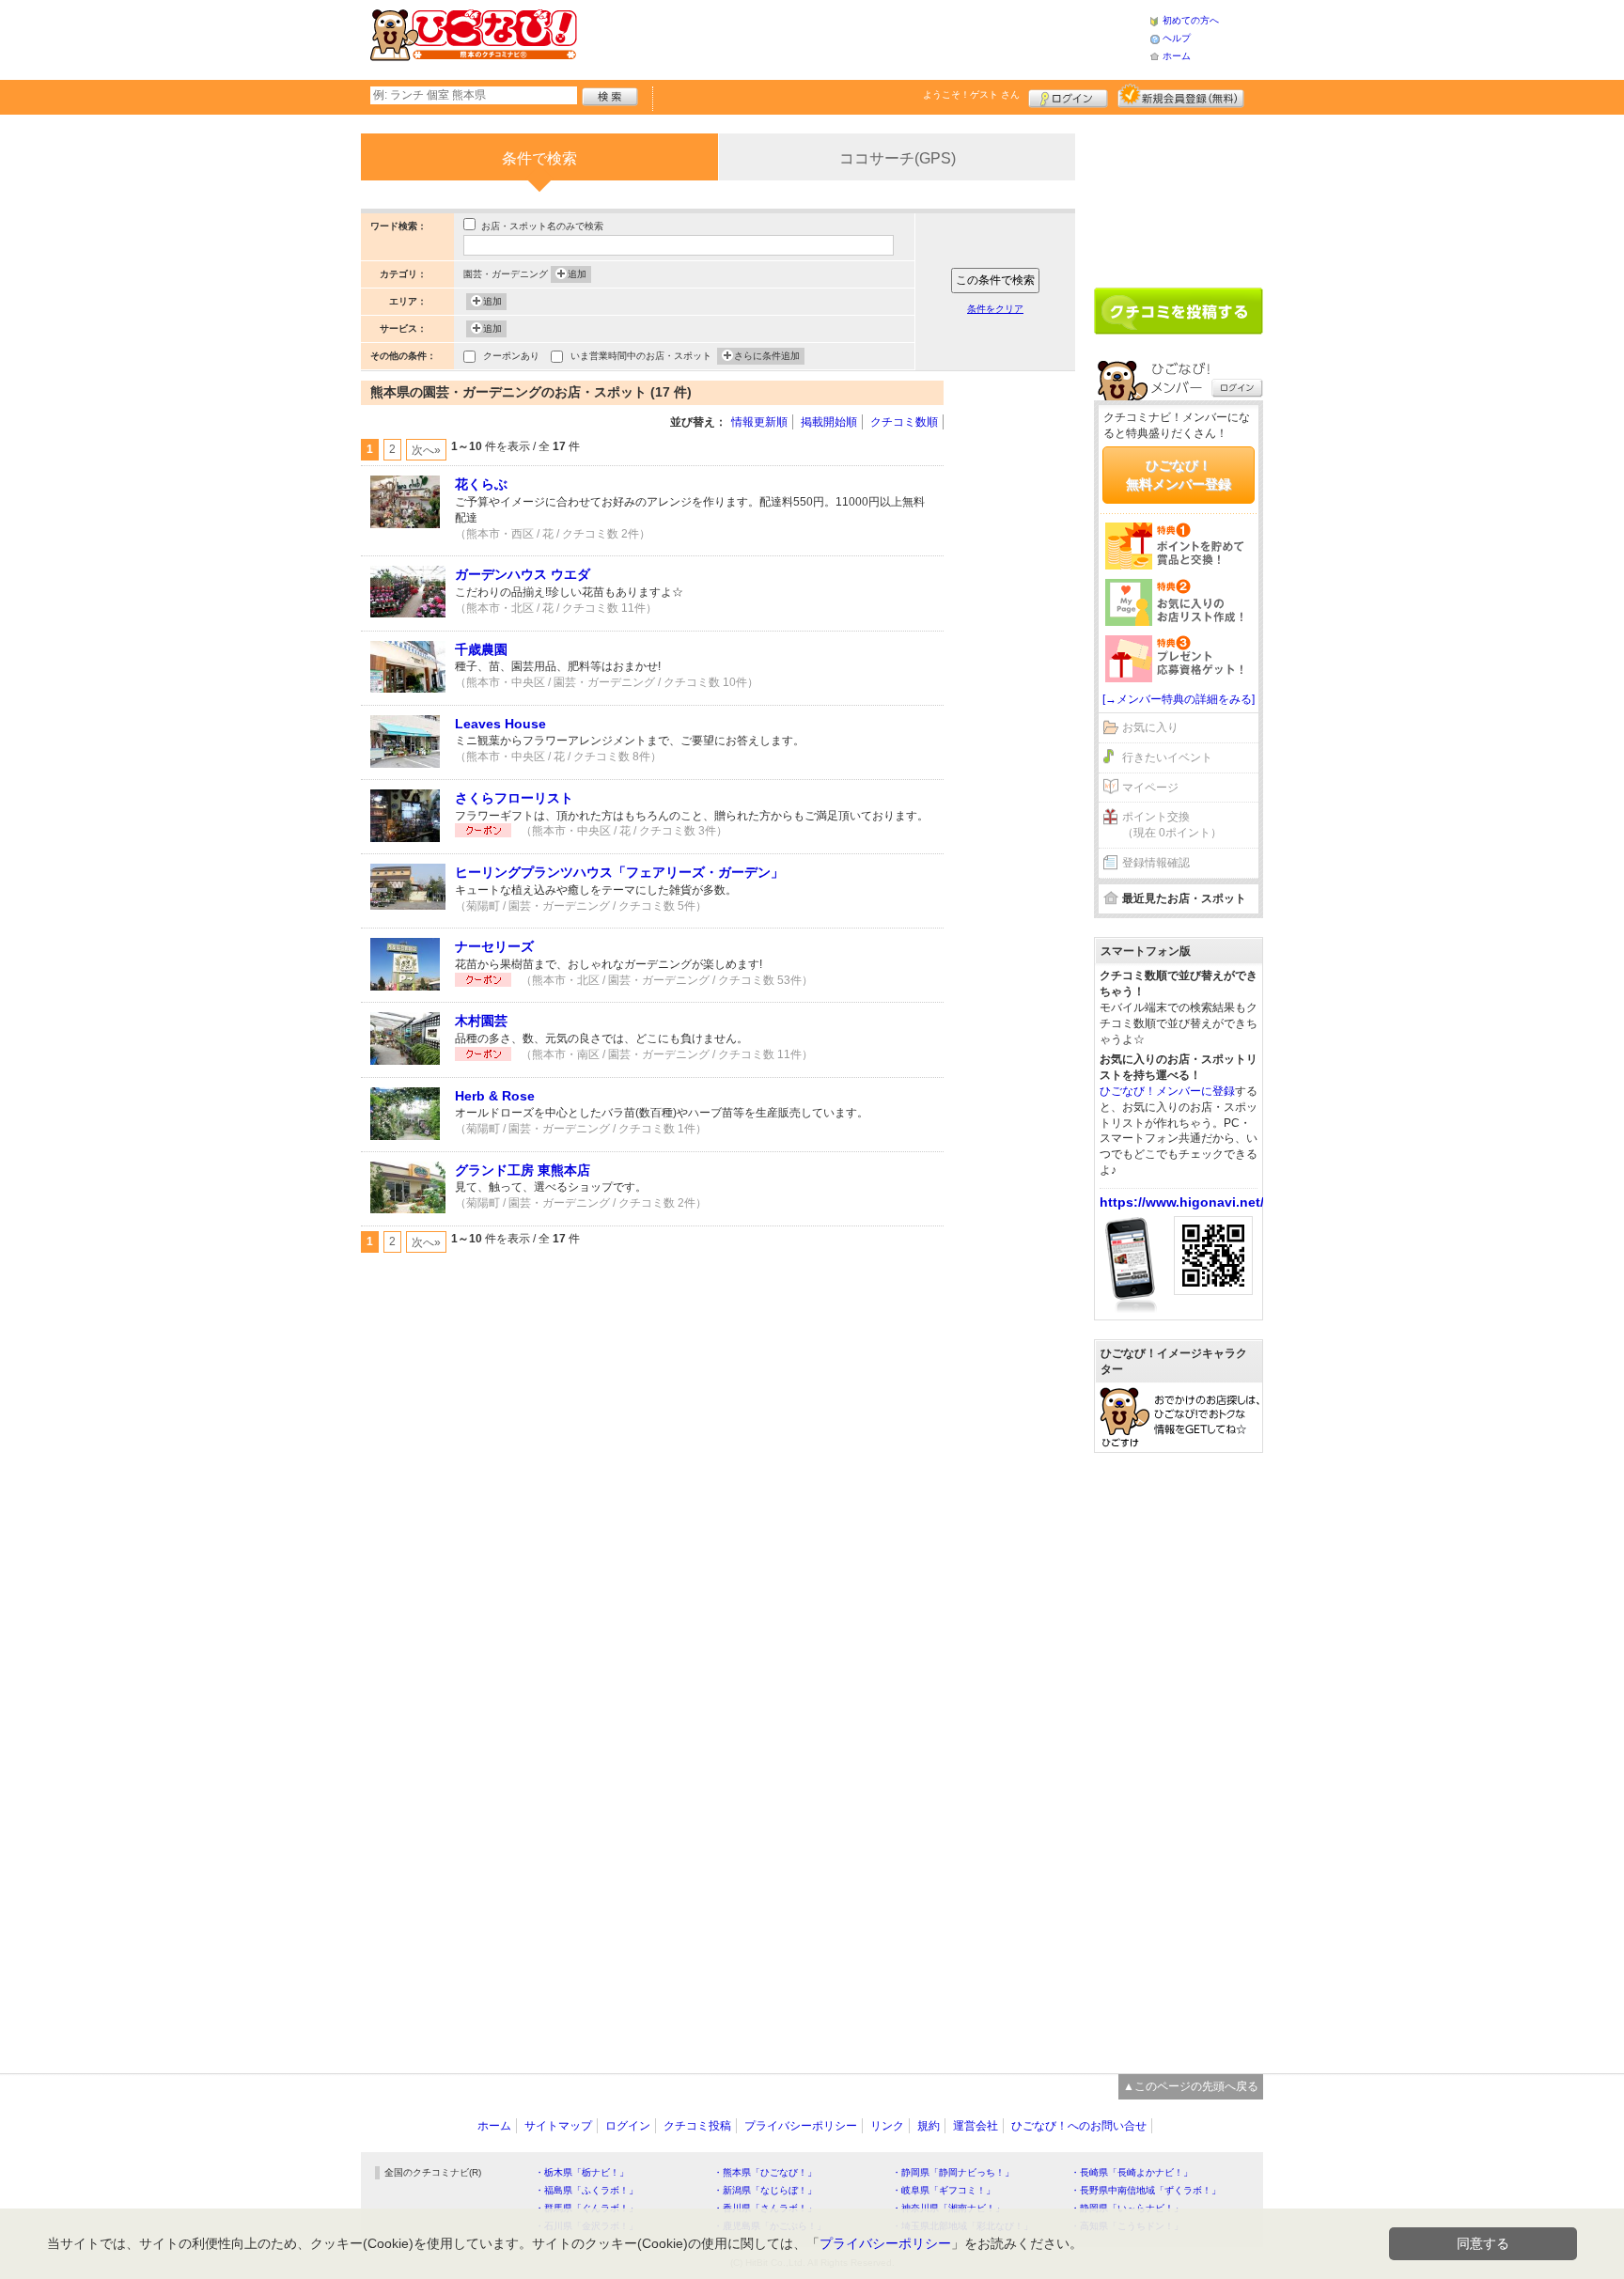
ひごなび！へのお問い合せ (1079, 2126)
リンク (887, 2126)
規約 (929, 2126)
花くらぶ (481, 484)
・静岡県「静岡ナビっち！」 (953, 2172)
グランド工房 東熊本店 (523, 1170)
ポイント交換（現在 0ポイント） (1172, 825)
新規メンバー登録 (1181, 96)
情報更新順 (759, 422)
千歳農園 (481, 649)
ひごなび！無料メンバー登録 (1179, 475)
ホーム (1177, 56)
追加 (577, 274)
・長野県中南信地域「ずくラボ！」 (1146, 2190)
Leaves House (500, 724)
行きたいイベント (1167, 757)
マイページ (1150, 788)
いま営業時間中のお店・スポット (641, 356)
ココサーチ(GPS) (898, 158)
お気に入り (1150, 727)
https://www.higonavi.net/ (1182, 1202)
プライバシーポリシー (801, 2126)
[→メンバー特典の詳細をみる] (1179, 699)
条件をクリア (995, 309)
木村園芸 (481, 1021)
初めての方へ (1191, 20)
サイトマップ (558, 2126)
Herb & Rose (495, 1096)
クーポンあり (511, 356)
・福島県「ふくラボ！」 (586, 2190)
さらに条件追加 (767, 356)
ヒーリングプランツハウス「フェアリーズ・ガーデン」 (619, 872)
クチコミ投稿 (697, 2126)
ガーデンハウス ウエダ (523, 574)
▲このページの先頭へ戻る (1191, 2086)
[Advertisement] (863, 38)
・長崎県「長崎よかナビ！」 (1132, 2172)
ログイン (1068, 96)
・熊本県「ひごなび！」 (765, 2172)
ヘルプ (1177, 38)
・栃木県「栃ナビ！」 (582, 2172)
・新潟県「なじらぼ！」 (765, 2190)
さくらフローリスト (514, 798)
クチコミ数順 (904, 422)
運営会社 (976, 2126)
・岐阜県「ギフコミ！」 (944, 2190)
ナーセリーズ (494, 946)
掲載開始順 (829, 422)
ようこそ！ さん (971, 94)
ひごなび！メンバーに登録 (1167, 1091)
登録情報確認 (1156, 863)
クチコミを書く (1179, 311)
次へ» (426, 450)
